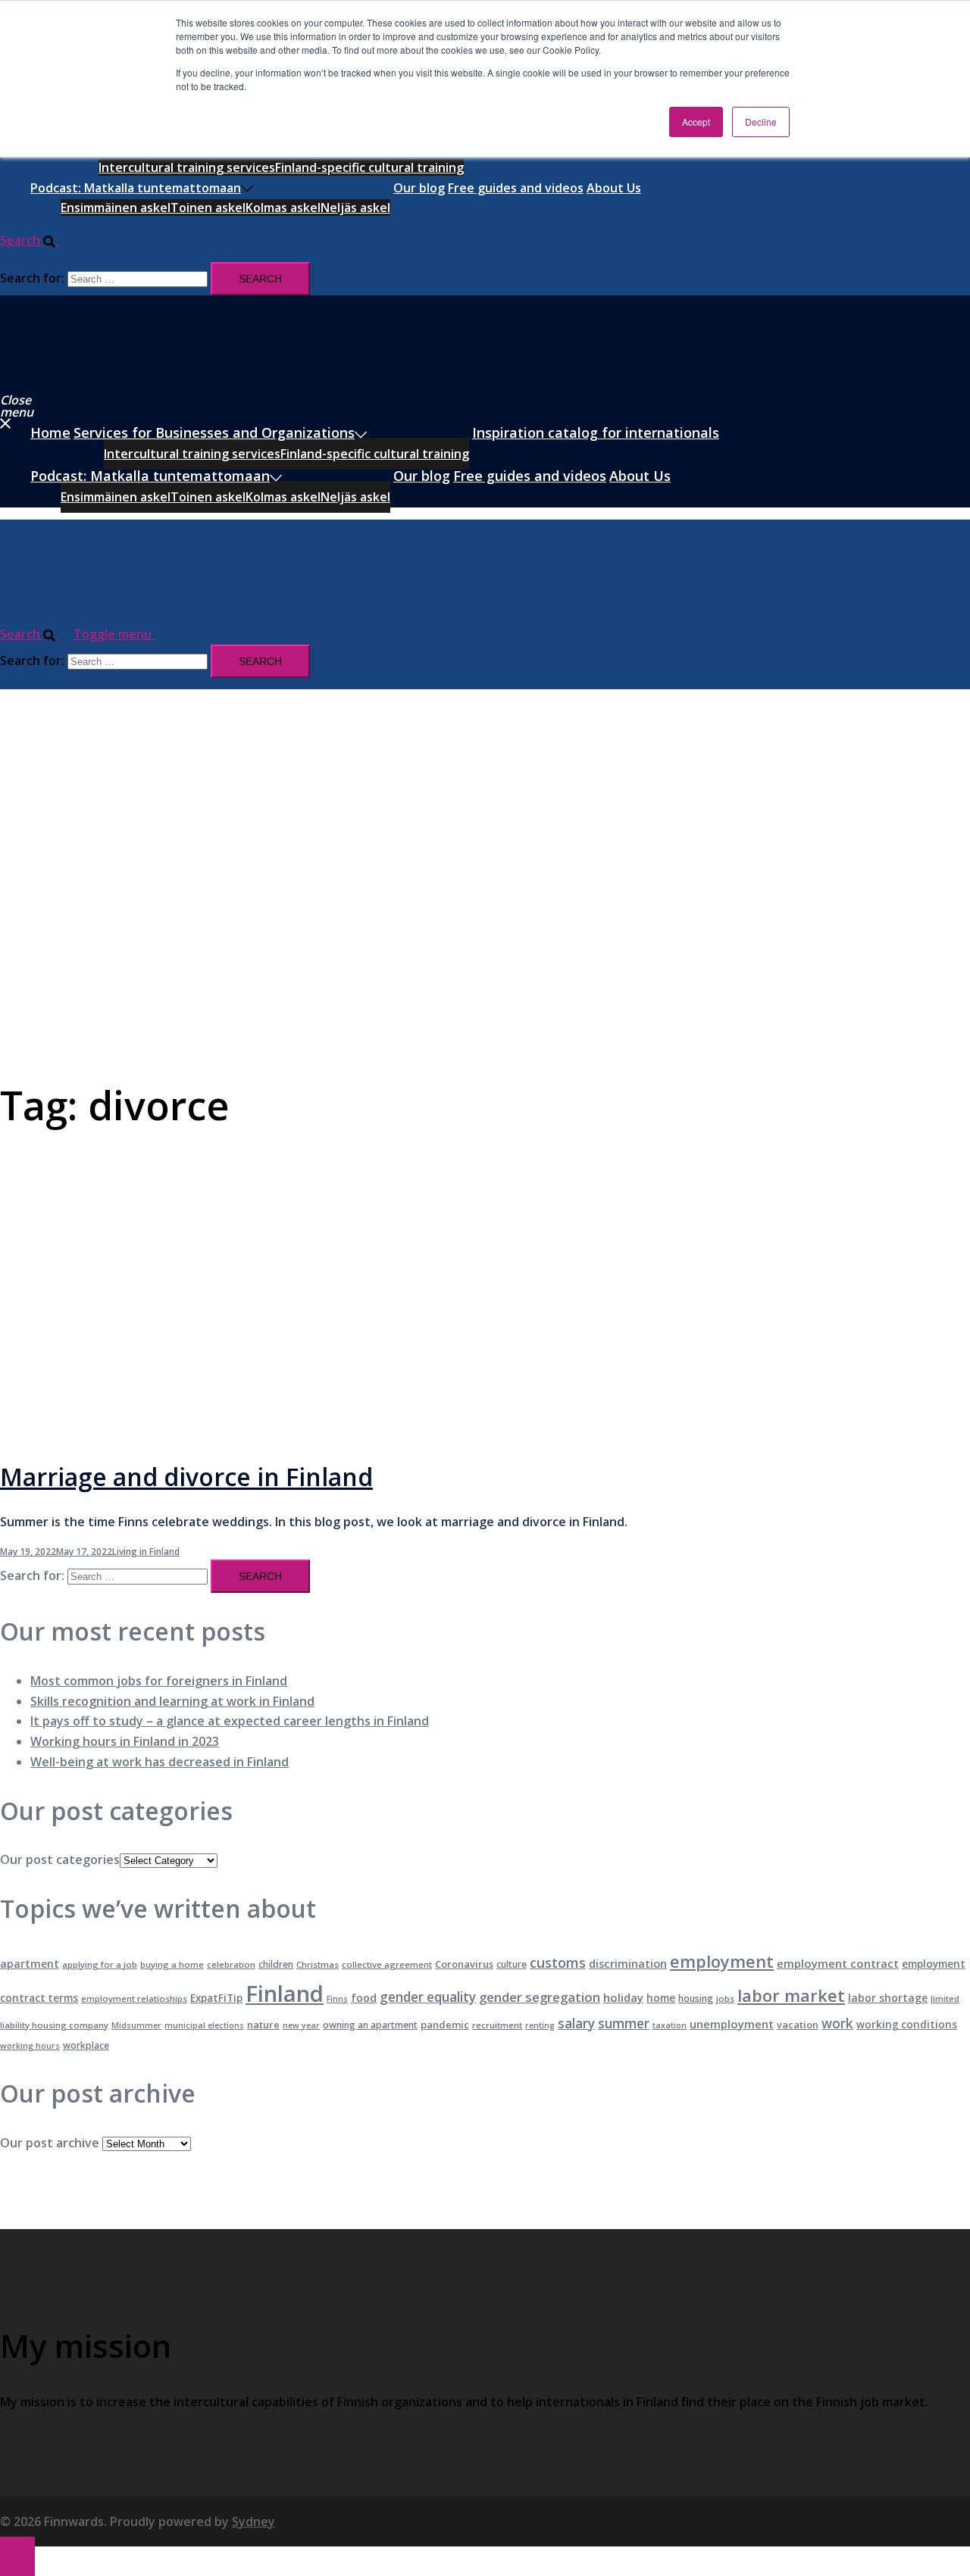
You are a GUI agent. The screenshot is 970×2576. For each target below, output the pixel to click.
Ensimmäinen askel (116, 208)
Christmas (318, 1964)
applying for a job (100, 1964)
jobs (725, 1998)
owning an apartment (370, 2025)
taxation (670, 2025)
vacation (798, 2025)
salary (576, 2023)
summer (624, 2023)
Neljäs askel (355, 208)
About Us (614, 188)
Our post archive (50, 2143)
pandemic (445, 2025)
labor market (791, 1995)
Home (50, 432)
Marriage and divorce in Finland (186, 1477)
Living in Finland (146, 1552)
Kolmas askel (283, 208)
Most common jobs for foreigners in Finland (159, 1681)
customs (558, 1962)
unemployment (732, 2024)
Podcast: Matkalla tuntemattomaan (136, 188)
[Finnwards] (67, 378)
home (661, 1998)
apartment (30, 1964)
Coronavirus (464, 1964)
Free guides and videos (516, 188)
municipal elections (204, 2025)
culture (512, 1964)
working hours (30, 2046)
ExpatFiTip (216, 1998)
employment (722, 1961)
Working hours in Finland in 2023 (125, 1741)
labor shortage (888, 1998)
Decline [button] (761, 122)
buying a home (172, 1964)
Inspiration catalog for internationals (596, 432)
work (837, 2023)
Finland (285, 1994)
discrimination (628, 1964)
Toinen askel (208, 208)
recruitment (497, 2025)
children (276, 1964)
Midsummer (136, 2025)
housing (696, 1998)
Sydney (253, 2521)
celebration (231, 1964)
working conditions (907, 2025)
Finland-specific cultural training (369, 167)
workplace (86, 2045)
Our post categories (60, 1859)
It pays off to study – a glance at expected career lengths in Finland (230, 1721)
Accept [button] (696, 122)
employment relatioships (134, 1998)
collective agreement (387, 1964)
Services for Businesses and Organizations (214, 432)
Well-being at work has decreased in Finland (160, 1762)
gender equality (428, 1997)
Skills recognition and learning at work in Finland (172, 1701)
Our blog (419, 188)
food (364, 1998)
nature (263, 2025)
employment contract (838, 1963)
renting (540, 2025)
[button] (35, 240)
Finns (337, 1999)
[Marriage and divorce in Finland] (324, 1432)
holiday (623, 1997)
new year (301, 2025)
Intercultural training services (187, 167)
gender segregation (540, 1997)
